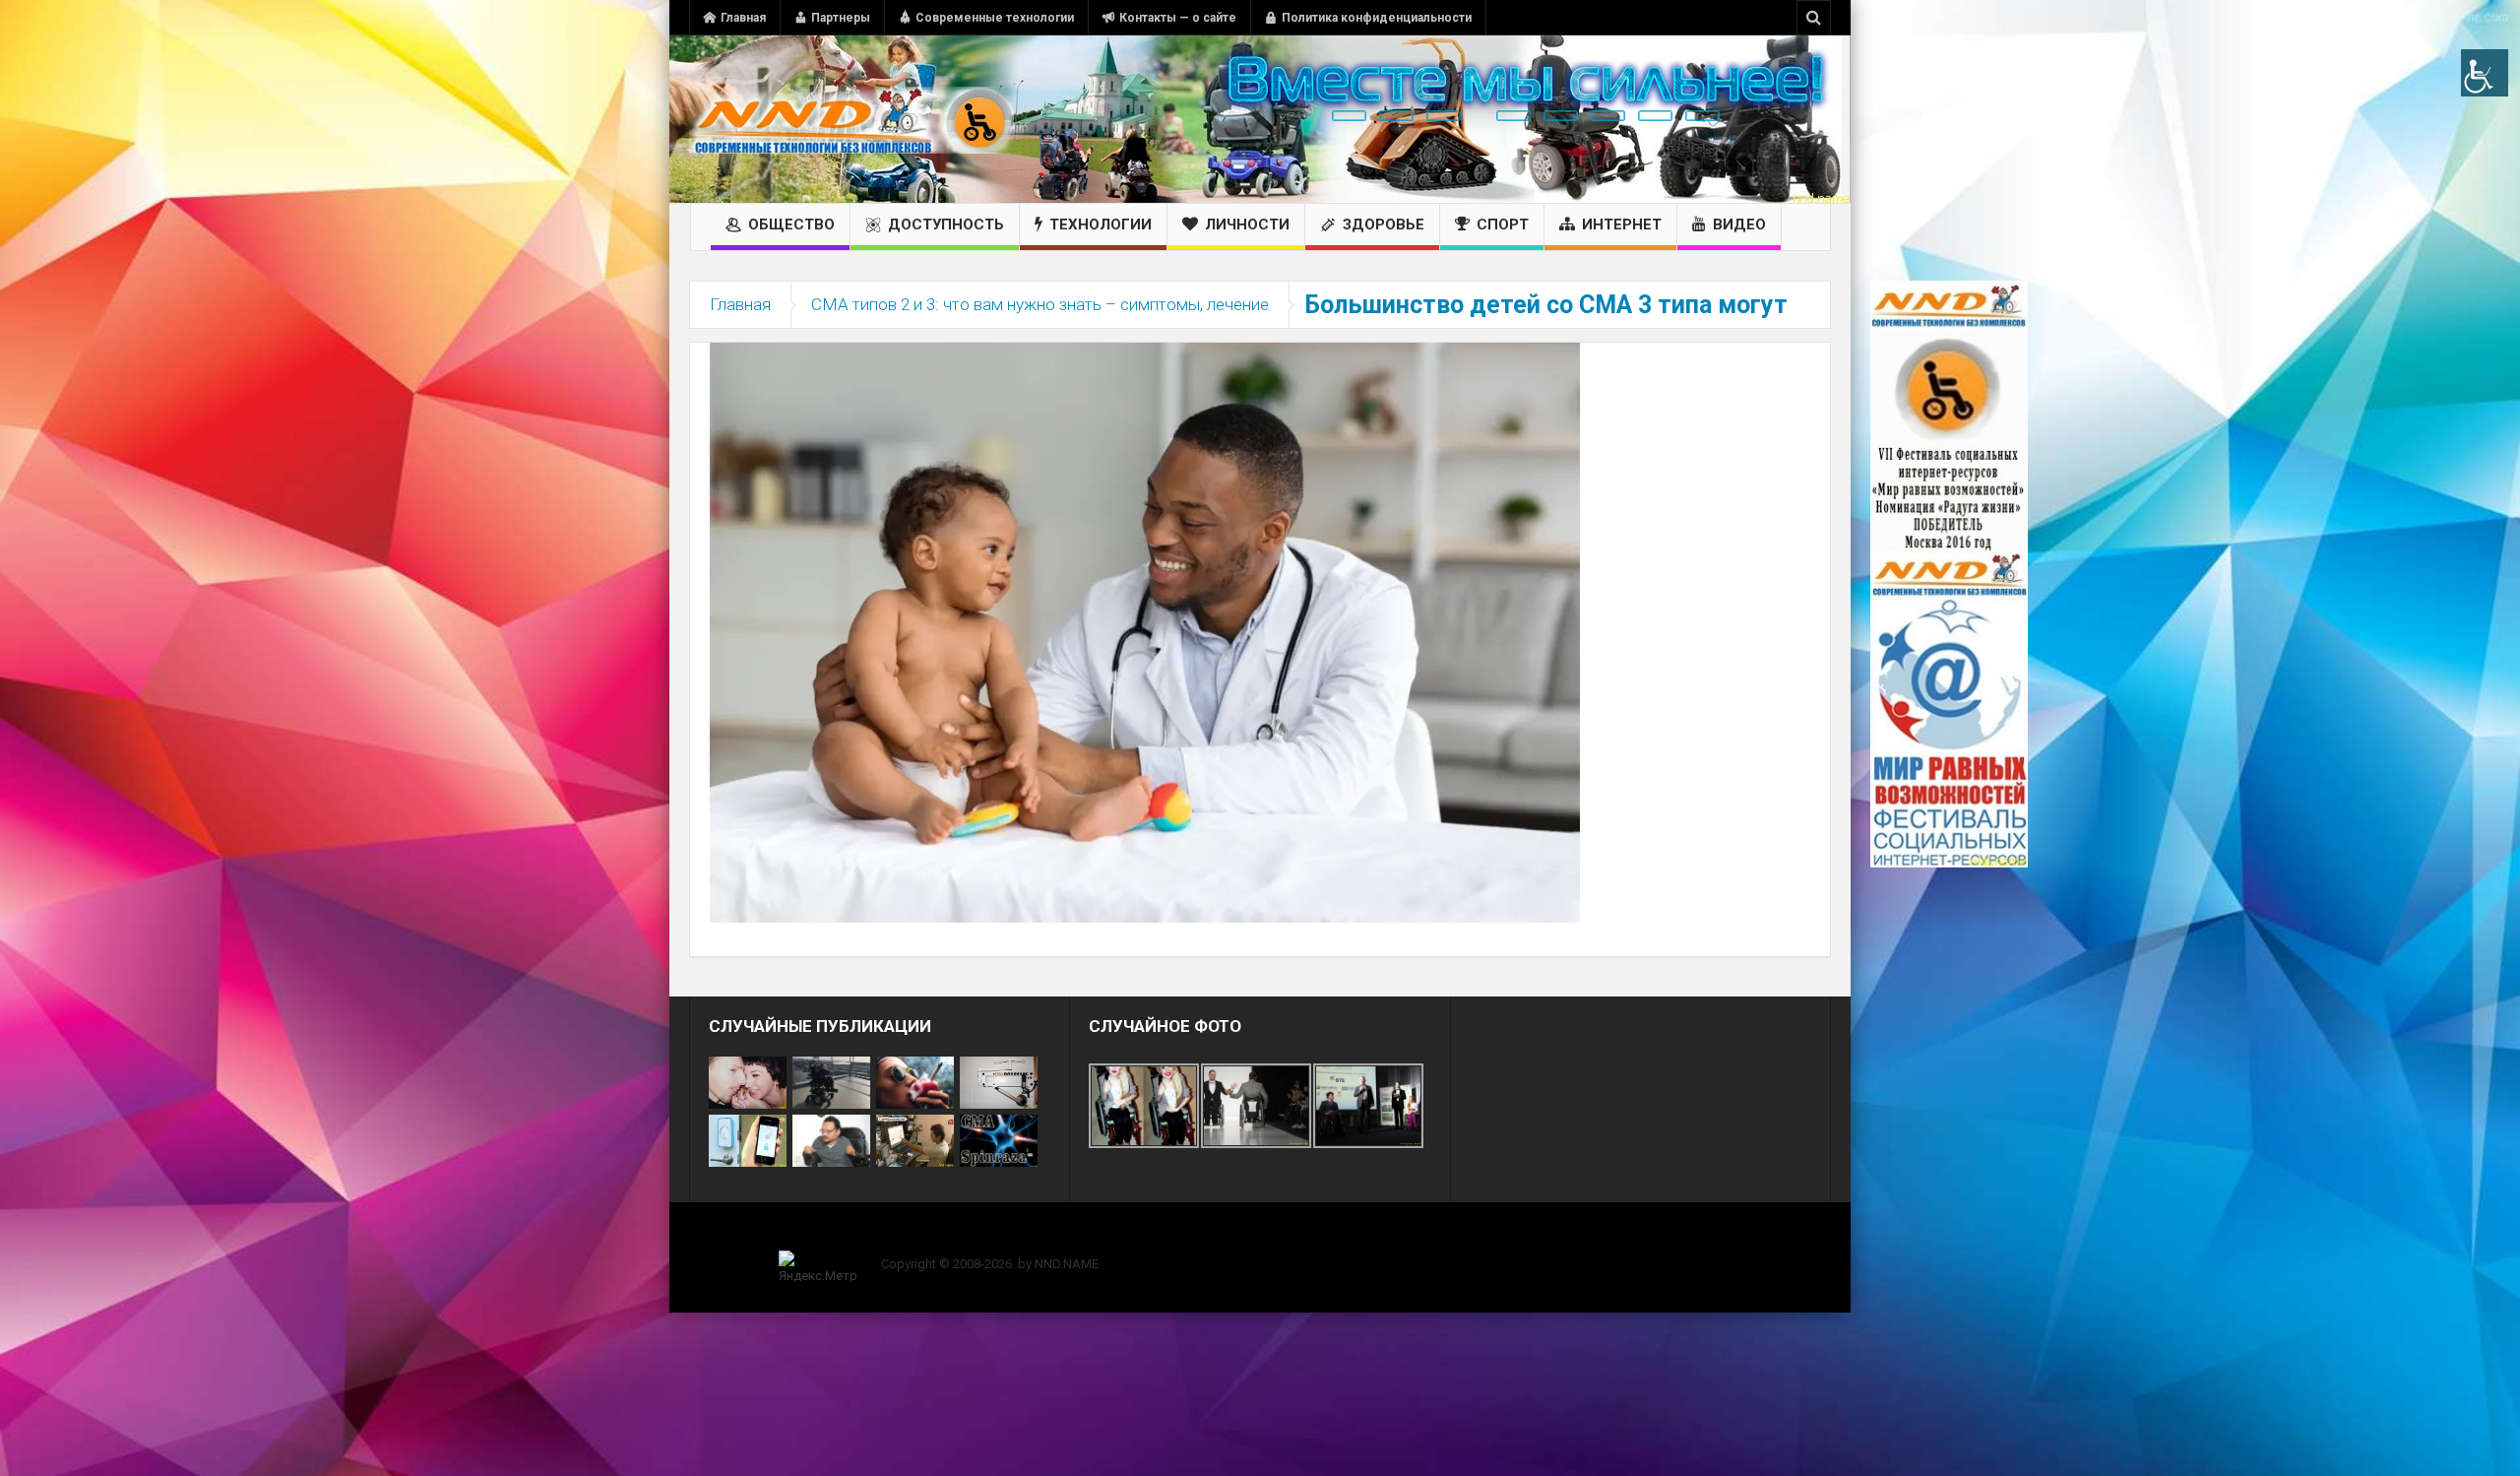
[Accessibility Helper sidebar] (2485, 73)
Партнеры (841, 18)
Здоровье (1384, 225)
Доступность (946, 225)
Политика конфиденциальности (1377, 18)
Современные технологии (995, 18)
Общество (791, 225)
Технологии (1101, 225)
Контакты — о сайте (1178, 18)
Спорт (1503, 225)
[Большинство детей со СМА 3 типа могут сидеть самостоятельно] (1145, 631)
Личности (1247, 225)
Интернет (1622, 225)
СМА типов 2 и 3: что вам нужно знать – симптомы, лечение (1040, 304)
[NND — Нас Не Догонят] (851, 119)
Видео (1739, 225)
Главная (743, 18)
